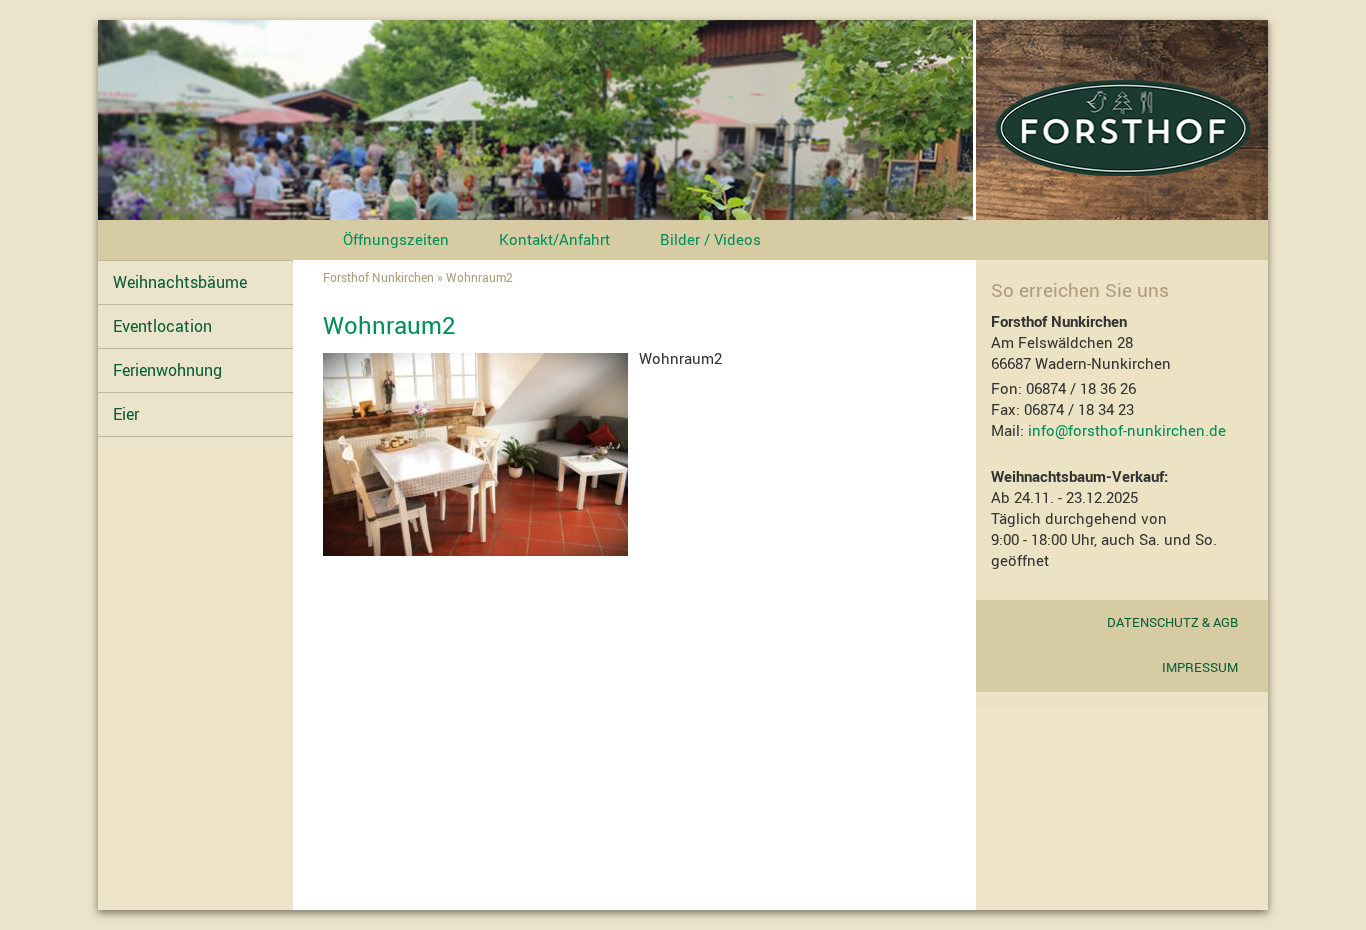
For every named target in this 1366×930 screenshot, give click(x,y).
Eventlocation (162, 326)
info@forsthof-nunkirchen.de (1125, 430)
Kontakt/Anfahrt (554, 239)
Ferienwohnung (167, 370)
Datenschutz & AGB (1172, 622)
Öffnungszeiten (396, 239)
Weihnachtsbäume (180, 282)
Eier (126, 414)
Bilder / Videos (710, 239)
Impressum (1200, 667)
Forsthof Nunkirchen (378, 277)
